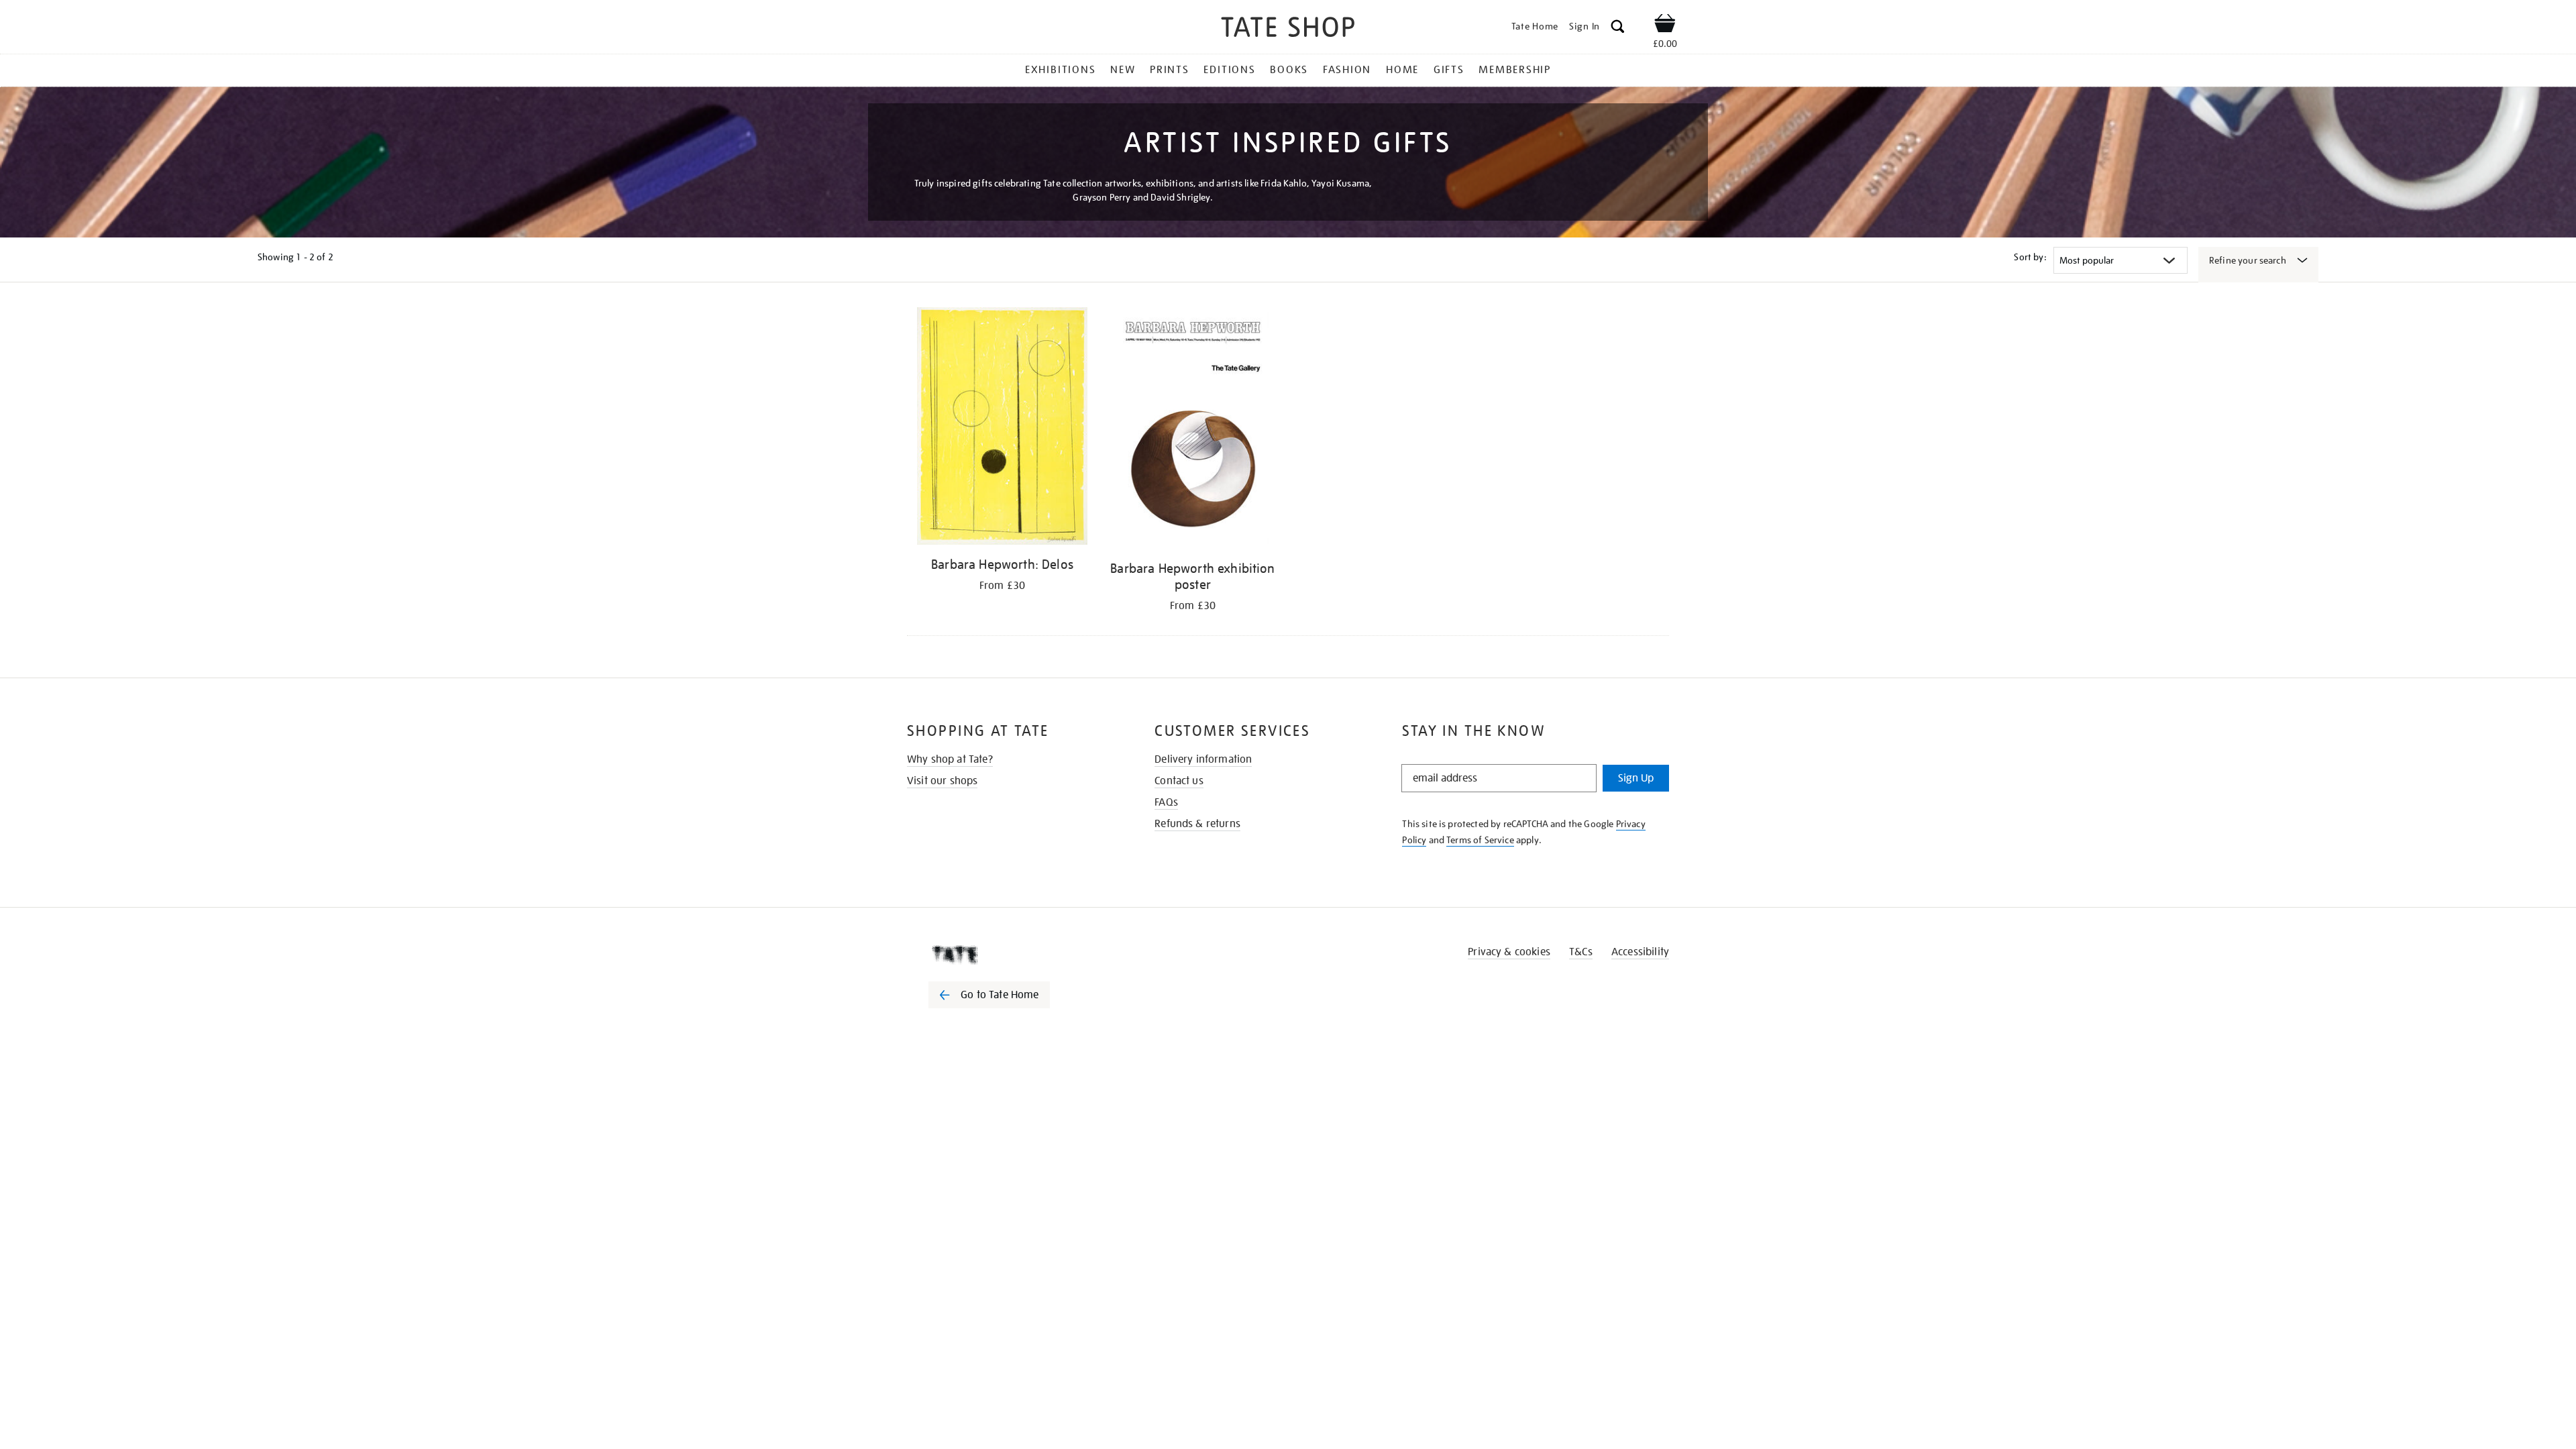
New (1123, 70)
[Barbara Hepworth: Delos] (1002, 428)
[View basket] (1665, 25)
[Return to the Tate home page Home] (1288, 29)
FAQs (1166, 802)
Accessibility (1640, 952)
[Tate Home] (1013, 955)
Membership (1515, 70)
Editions (1229, 70)
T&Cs (1581, 952)
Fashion (1347, 70)
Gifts (1449, 70)
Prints (1170, 70)
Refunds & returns (1197, 824)
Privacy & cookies (1509, 952)
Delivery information (1203, 759)
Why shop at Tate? (950, 759)
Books (1289, 70)
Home (1402, 70)
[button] (1618, 29)
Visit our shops (942, 781)
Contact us (1179, 781)
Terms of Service (1480, 840)
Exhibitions (1060, 70)
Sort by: (2030, 257)
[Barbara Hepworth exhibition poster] (1193, 430)
